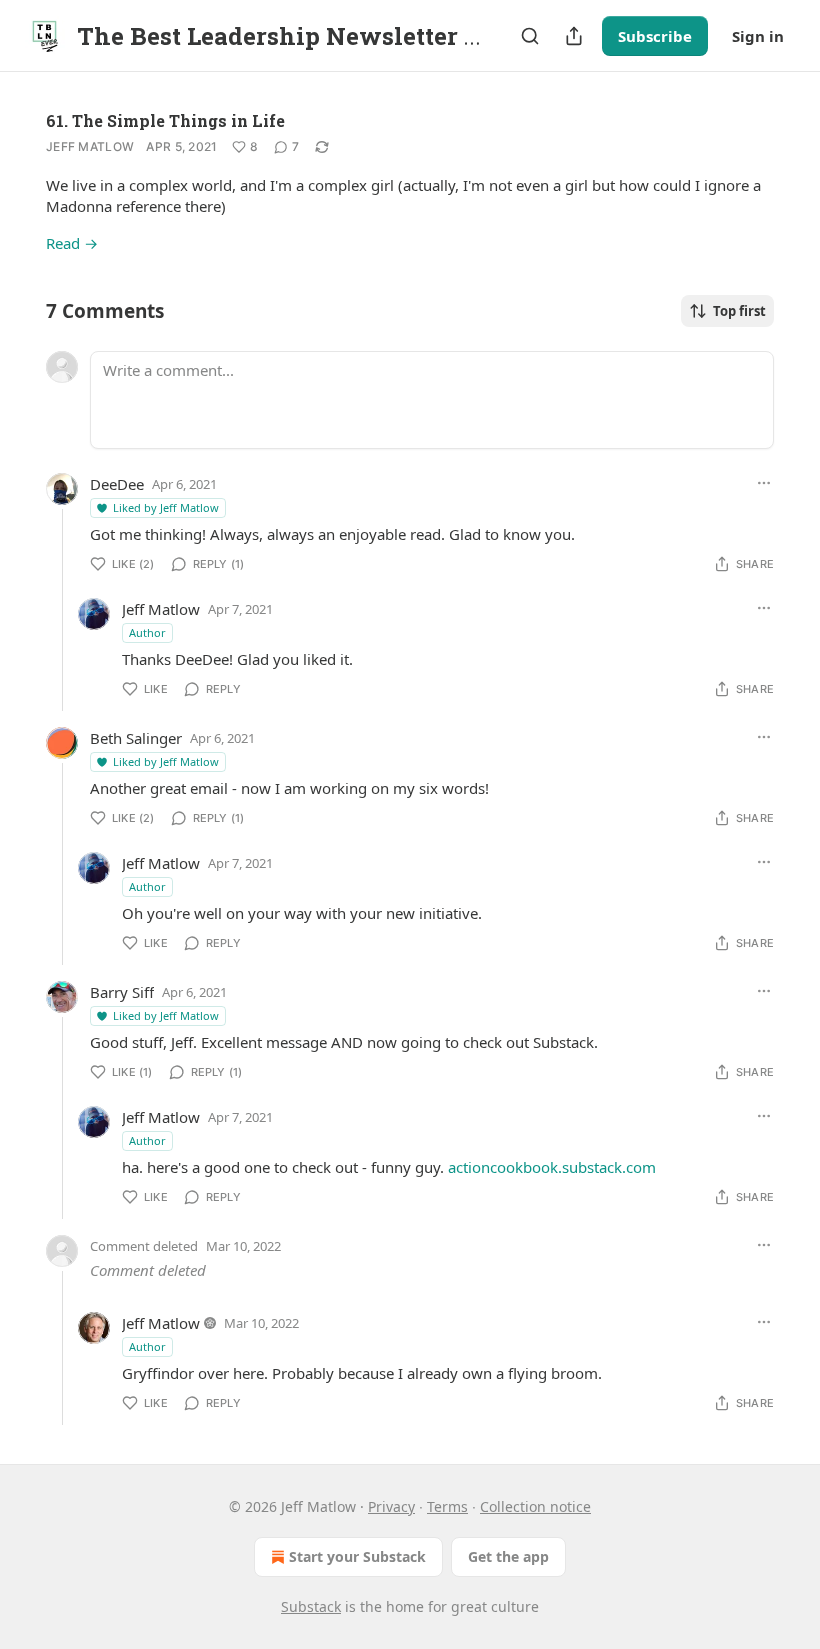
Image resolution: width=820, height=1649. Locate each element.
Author (147, 632)
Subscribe (655, 36)
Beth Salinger (136, 738)
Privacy (391, 1506)
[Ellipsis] (764, 483)
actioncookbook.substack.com (552, 1167)
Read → (72, 243)
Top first (739, 311)
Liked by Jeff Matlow (166, 507)
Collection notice (535, 1506)
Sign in (758, 36)
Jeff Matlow (90, 146)
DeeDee (117, 484)
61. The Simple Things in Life (165, 120)
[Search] (530, 36)
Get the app (508, 1556)
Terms (447, 1506)
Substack (311, 1606)
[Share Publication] (574, 36)
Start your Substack (357, 1556)
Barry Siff (122, 992)
